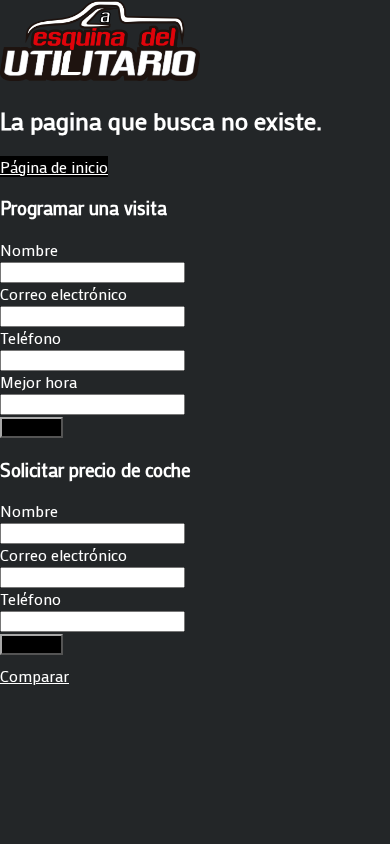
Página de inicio (54, 166)
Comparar (34, 675)
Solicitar (31, 427)
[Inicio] (100, 74)
